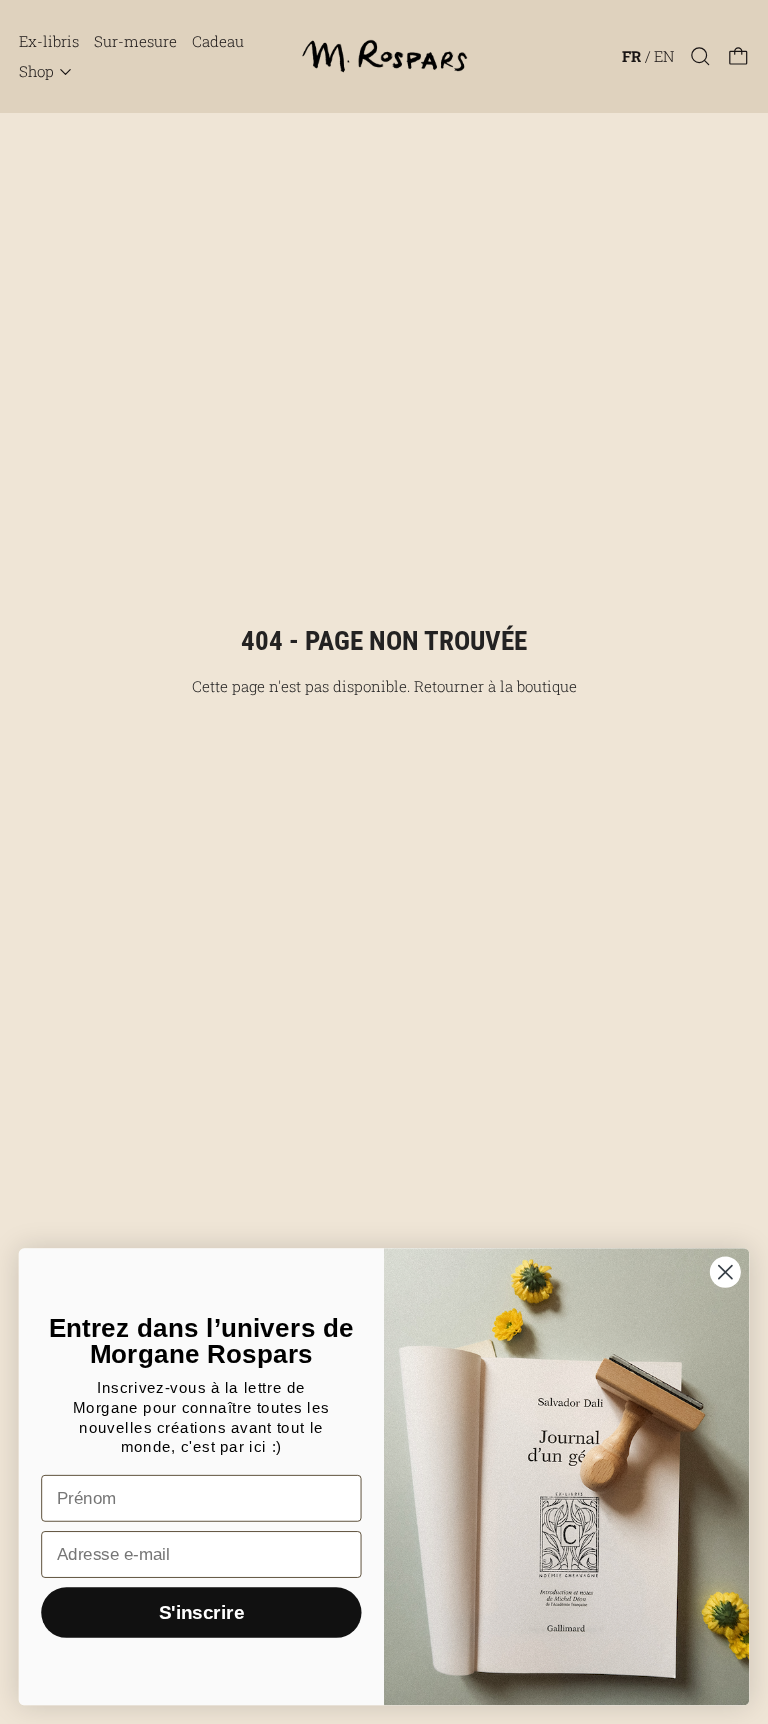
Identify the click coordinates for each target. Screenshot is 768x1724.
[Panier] (738, 56)
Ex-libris (49, 41)
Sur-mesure (135, 41)
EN (664, 56)
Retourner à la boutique (495, 686)
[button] (700, 56)
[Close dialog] (725, 1271)
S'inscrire (201, 1612)
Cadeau (218, 41)
